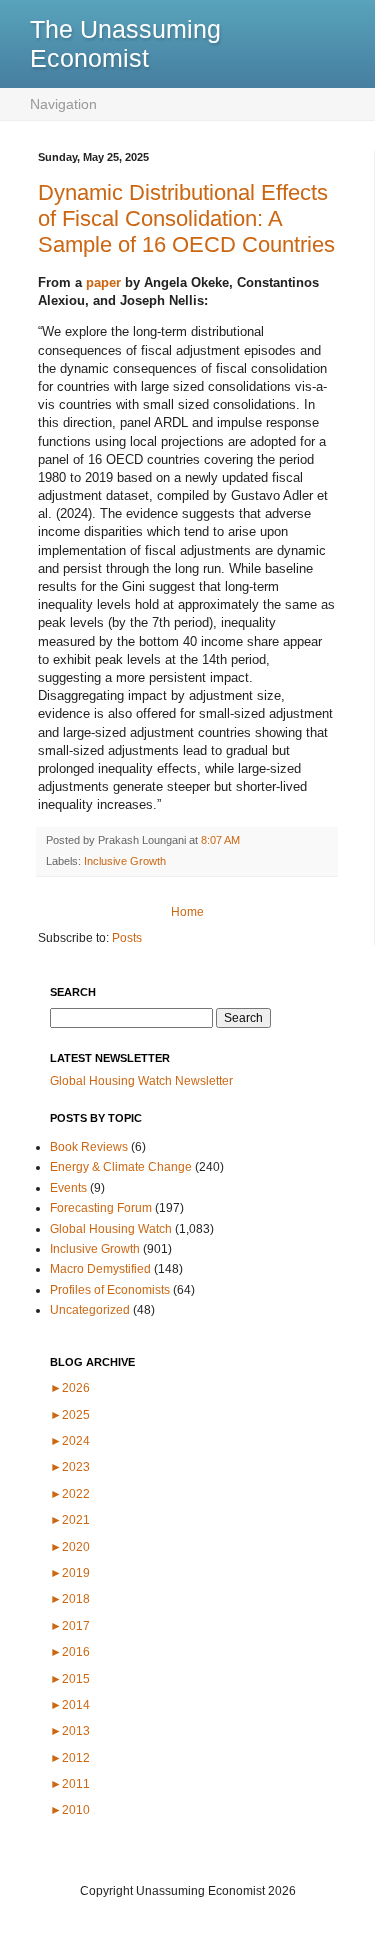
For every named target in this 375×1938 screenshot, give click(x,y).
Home (187, 912)
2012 (70, 1758)
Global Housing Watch (111, 1229)
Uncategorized (90, 1310)
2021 (70, 1520)
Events (68, 1188)
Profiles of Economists (110, 1290)
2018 (70, 1599)
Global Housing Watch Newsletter (141, 1081)
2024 (70, 1441)
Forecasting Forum (101, 1208)
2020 (70, 1547)
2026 (70, 1388)
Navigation (63, 104)
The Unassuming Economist (125, 43)
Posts (127, 938)
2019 (70, 1573)
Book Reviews (89, 1147)
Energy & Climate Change (121, 1167)
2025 (70, 1415)
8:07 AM (220, 840)
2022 (70, 1494)
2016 (70, 1652)
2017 (70, 1626)
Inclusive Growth (125, 861)
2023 (70, 1467)
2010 (70, 1810)
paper (103, 282)
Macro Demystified (100, 1269)
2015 (70, 1679)
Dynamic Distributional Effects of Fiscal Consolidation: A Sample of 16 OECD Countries (186, 218)
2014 (70, 1705)
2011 (70, 1784)
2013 (70, 1731)
